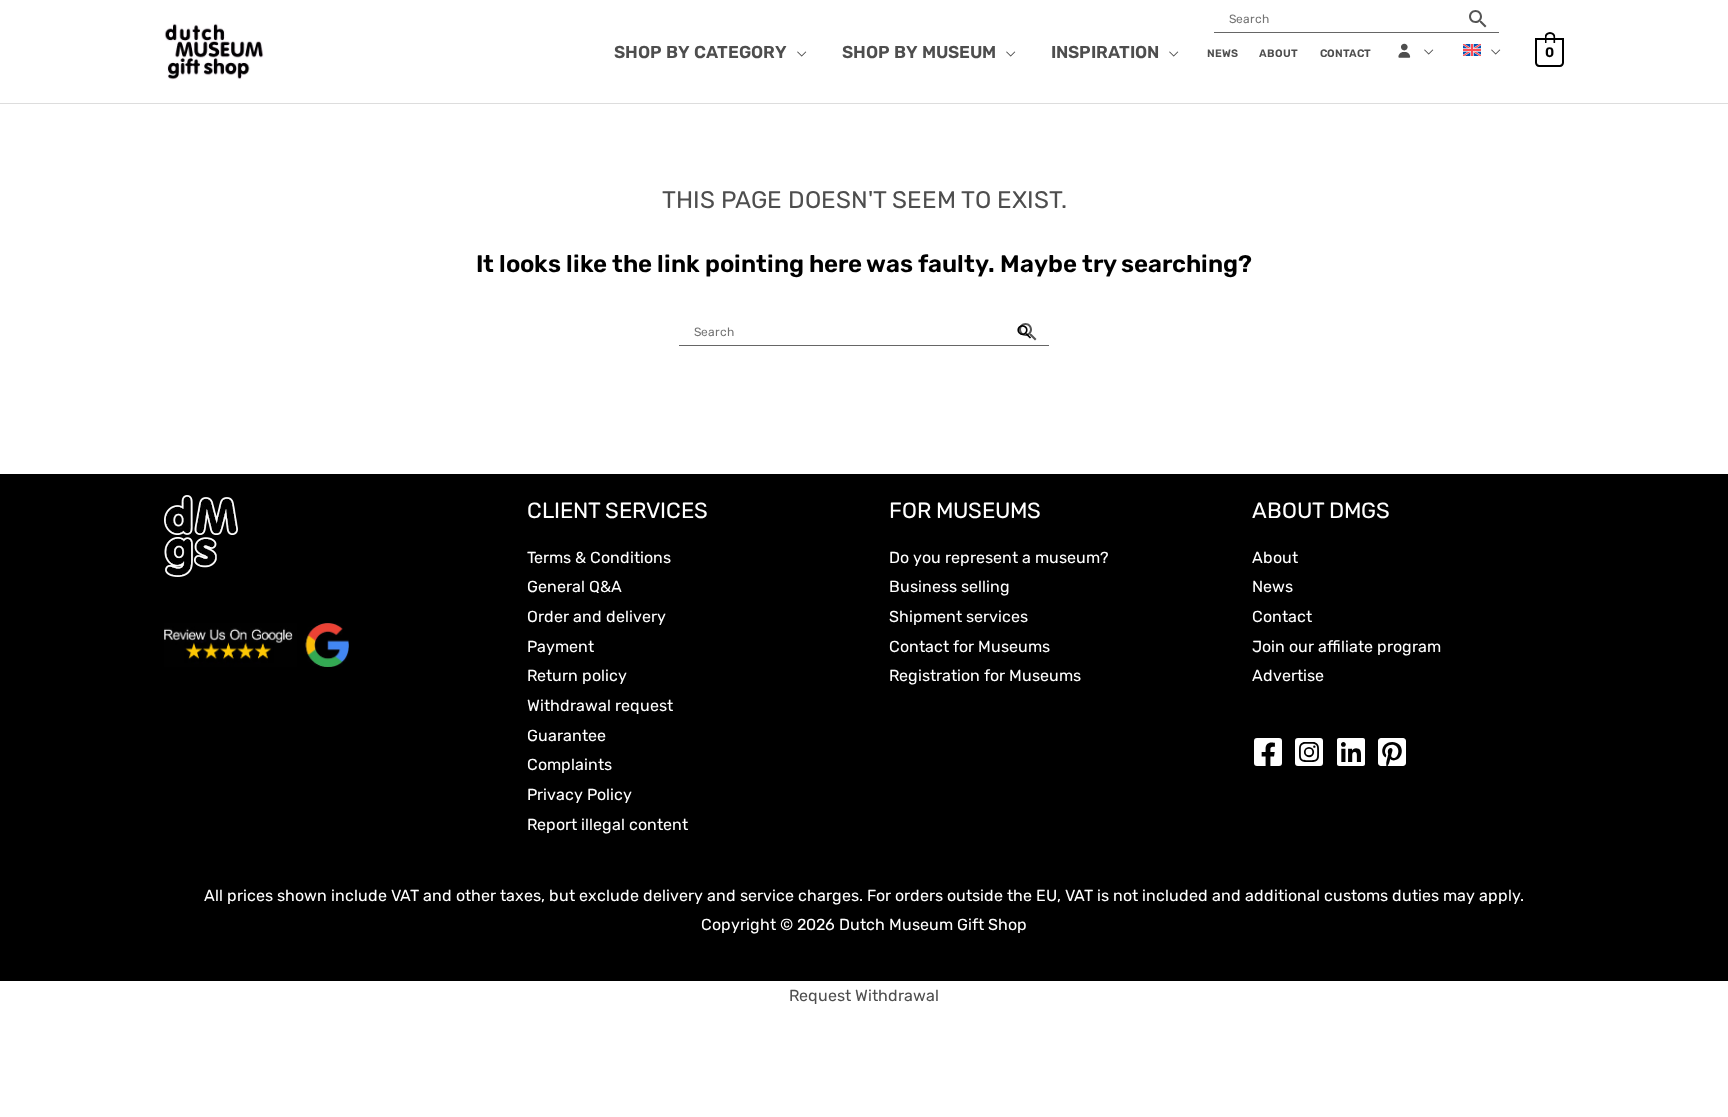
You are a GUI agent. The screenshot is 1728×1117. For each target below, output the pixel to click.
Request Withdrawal (864, 995)
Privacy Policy (579, 794)
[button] (797, 52)
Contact (1282, 616)
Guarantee (566, 735)
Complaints (569, 764)
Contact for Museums (969, 646)
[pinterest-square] (1397, 752)
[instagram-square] (1314, 752)
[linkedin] (1356, 752)
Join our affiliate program (1346, 646)
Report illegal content (607, 824)
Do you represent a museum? (999, 557)
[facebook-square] (1273, 752)
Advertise (1288, 675)
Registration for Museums (985, 675)
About (1275, 557)
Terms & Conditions (599, 557)
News (1272, 586)
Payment (560, 646)
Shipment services (958, 616)
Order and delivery (596, 616)
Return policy (577, 675)
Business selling (949, 586)
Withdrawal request (600, 705)
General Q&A (574, 586)
